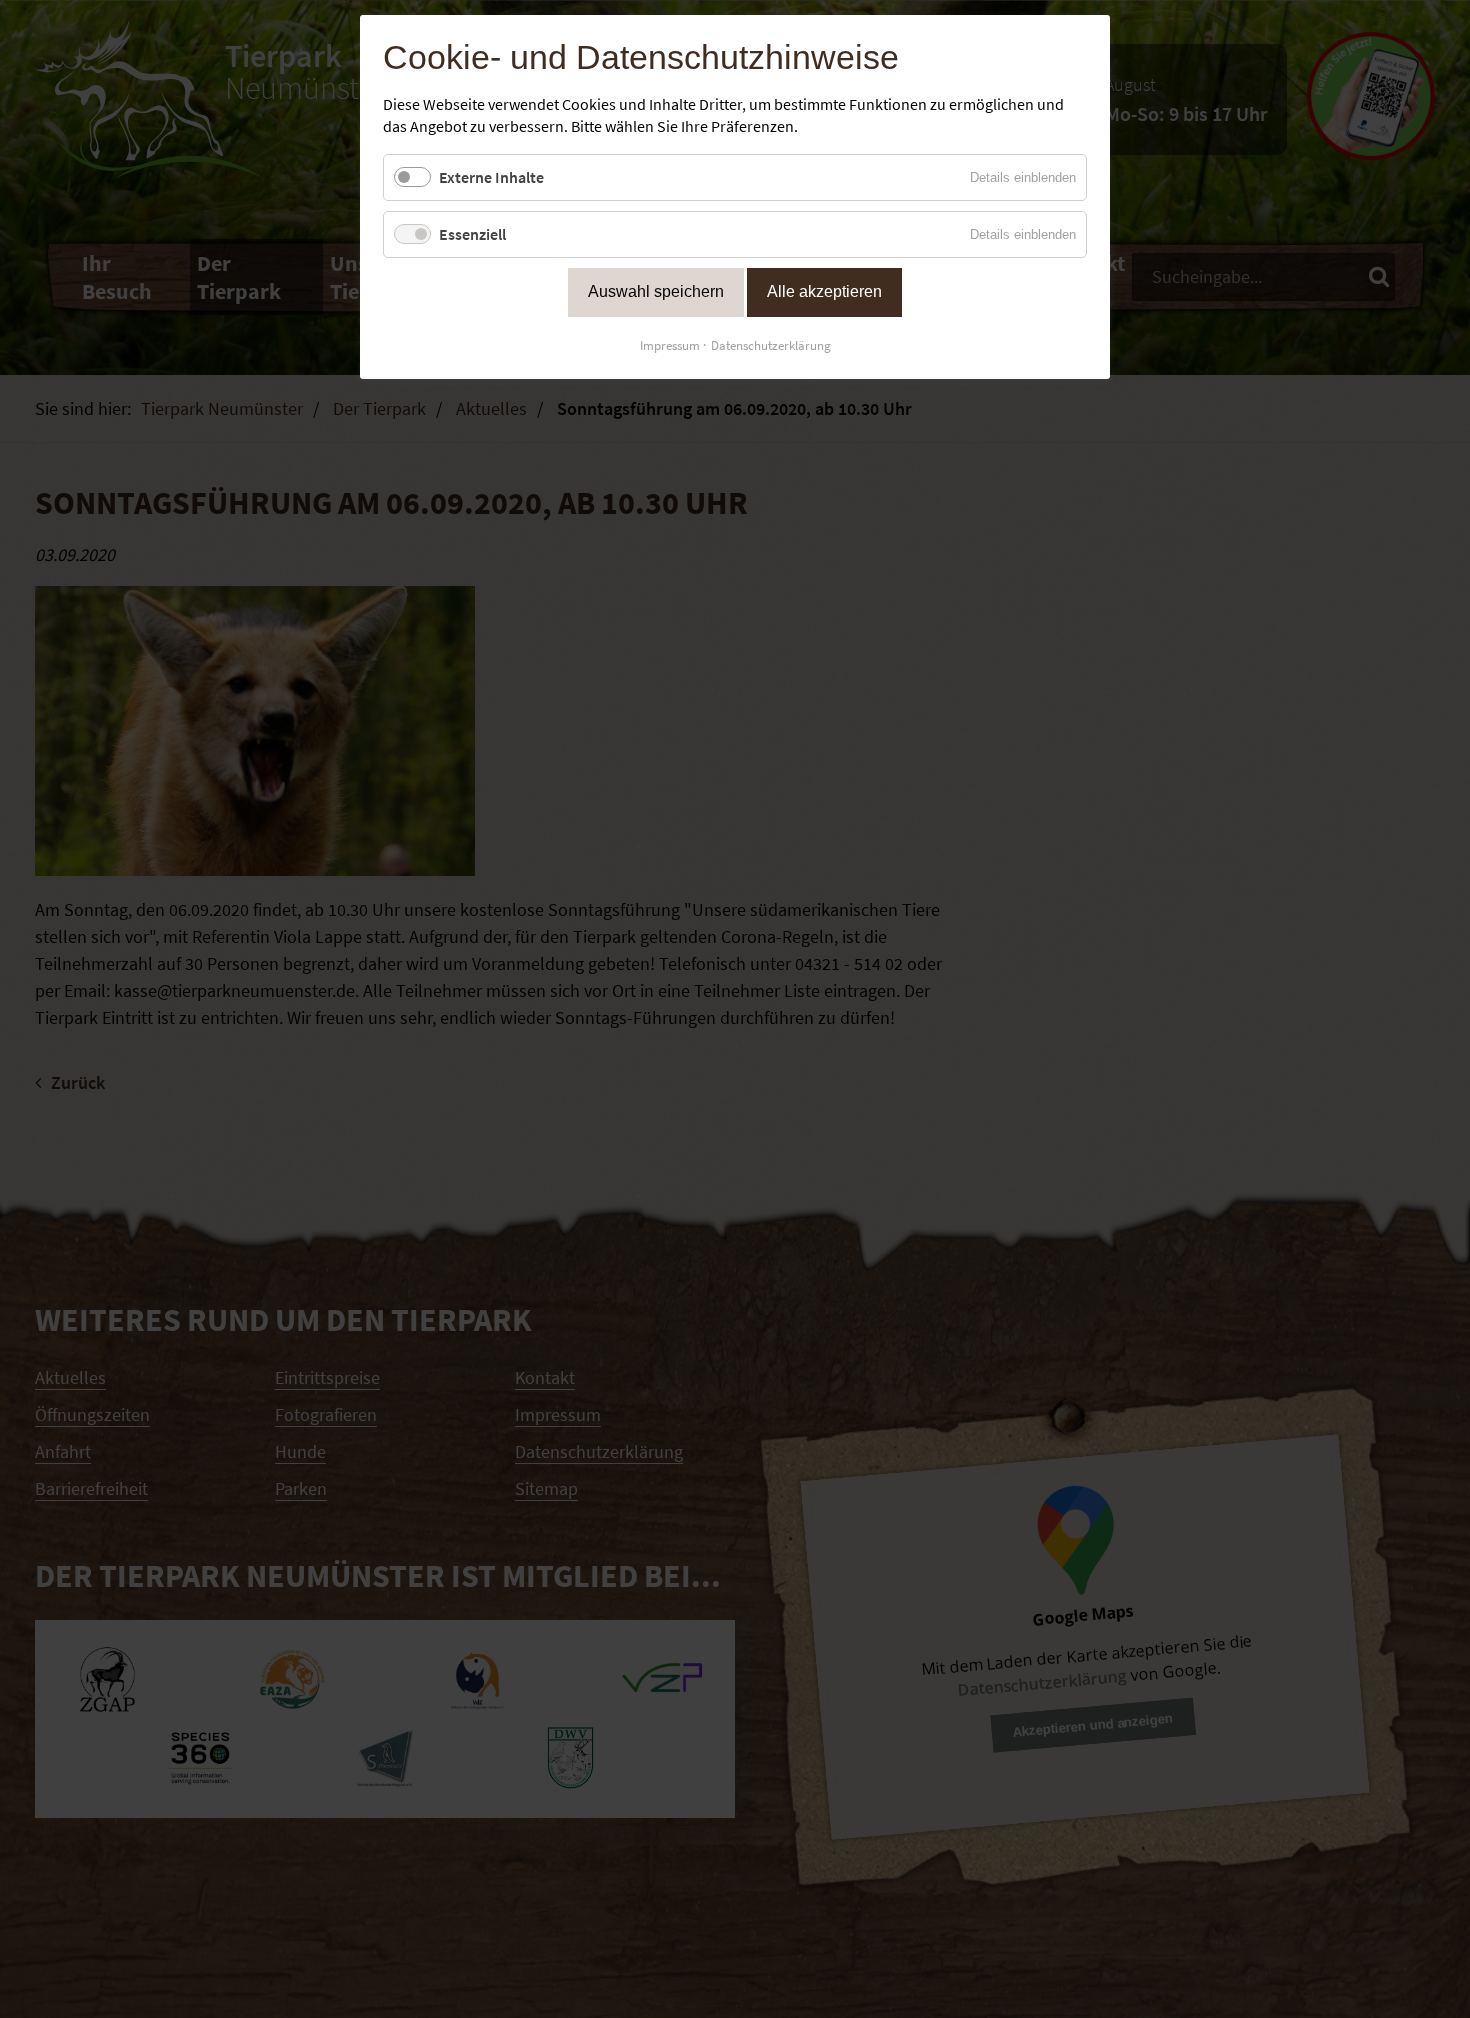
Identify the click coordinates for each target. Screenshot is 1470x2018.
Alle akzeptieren (824, 291)
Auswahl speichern (656, 291)
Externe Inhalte (491, 177)
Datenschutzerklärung (771, 345)
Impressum (670, 345)
